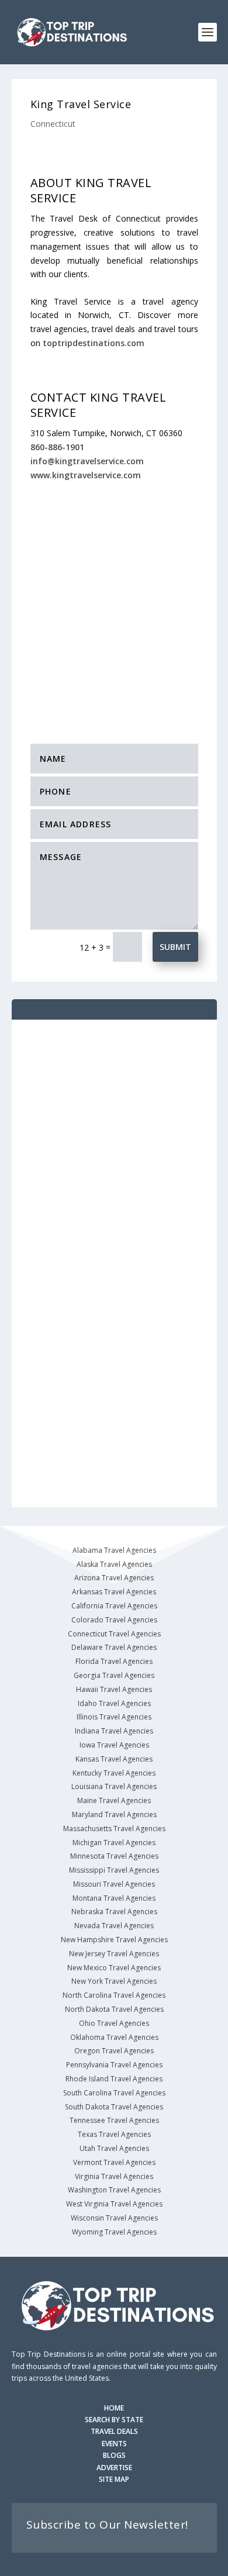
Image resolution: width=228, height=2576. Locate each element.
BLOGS (114, 2455)
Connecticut (53, 124)
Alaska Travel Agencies (114, 1564)
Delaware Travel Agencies (114, 1647)
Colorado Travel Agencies (114, 1620)
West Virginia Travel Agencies (114, 2204)
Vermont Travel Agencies (114, 2162)
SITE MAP (114, 2479)
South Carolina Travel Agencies (114, 2093)
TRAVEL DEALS (114, 2431)
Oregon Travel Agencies (114, 2051)
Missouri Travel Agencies (114, 1884)
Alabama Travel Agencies (114, 1550)
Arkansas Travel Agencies (114, 1592)
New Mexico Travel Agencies (114, 1968)
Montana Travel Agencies (114, 1898)
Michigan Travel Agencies (114, 1843)
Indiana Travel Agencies (114, 1731)
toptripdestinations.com (94, 343)
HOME (114, 2408)
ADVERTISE (114, 2468)
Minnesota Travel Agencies (114, 1856)
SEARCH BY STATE (114, 2420)
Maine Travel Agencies (114, 1800)
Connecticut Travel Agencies (114, 1634)
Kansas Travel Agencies (114, 1759)
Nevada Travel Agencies (114, 1926)
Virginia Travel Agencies (114, 2176)
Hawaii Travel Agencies (114, 1689)
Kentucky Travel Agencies (114, 1773)
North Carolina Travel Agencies (114, 1995)
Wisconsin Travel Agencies (114, 2218)
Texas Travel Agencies (114, 2134)
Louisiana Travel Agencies (114, 1786)
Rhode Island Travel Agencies (114, 2079)
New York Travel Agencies (114, 1981)
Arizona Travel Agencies (114, 1578)
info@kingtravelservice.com (87, 461)
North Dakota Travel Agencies (114, 2009)
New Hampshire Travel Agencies (114, 1940)
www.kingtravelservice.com (86, 475)
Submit (175, 947)
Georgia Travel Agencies (114, 1675)
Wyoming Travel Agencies (114, 2232)
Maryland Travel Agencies (114, 1814)
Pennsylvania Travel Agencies (114, 2065)
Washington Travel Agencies (114, 2190)
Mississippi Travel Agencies (114, 1870)
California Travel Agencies (114, 1606)
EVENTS (114, 2444)
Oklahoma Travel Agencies (114, 2037)
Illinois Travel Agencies (114, 1717)
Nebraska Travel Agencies (114, 1912)
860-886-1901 (57, 447)
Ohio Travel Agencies (114, 2023)
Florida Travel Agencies (114, 1661)
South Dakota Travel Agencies (114, 2107)
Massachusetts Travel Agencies (114, 1829)
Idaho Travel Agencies (114, 1703)
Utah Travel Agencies (114, 2148)
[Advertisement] (114, 601)
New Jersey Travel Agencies (114, 1954)
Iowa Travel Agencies (114, 1745)
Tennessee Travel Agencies (114, 2120)
